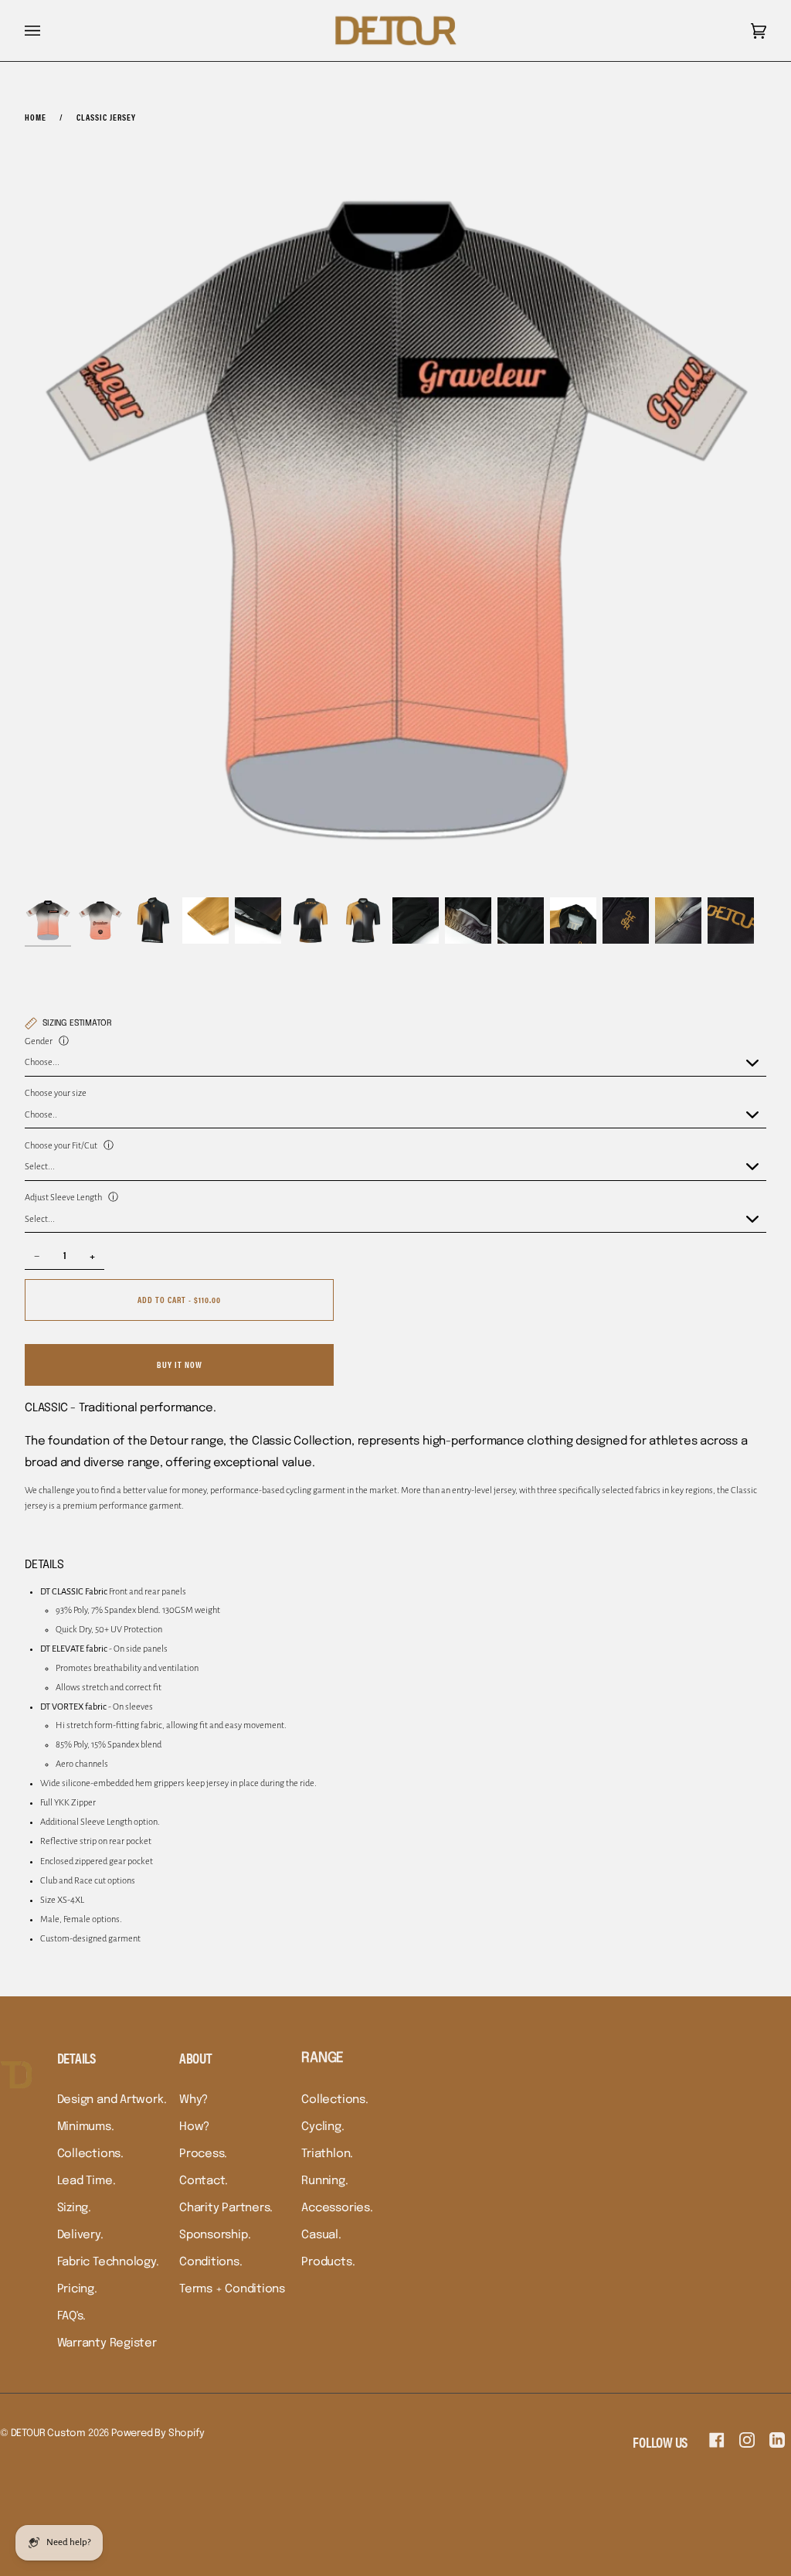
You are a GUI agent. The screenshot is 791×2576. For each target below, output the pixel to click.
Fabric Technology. (108, 2262)
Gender (39, 1041)
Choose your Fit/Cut (61, 1146)
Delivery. (80, 2235)
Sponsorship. (215, 2235)
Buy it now (180, 1365)
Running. (324, 2181)
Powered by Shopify (158, 2433)
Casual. (321, 2235)
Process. (203, 2154)
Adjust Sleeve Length (63, 1198)
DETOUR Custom (48, 2433)
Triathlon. (327, 2154)
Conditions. (211, 2262)
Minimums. (86, 2127)
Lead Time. (87, 2181)
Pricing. (77, 2289)
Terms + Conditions (232, 2289)
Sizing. (74, 2208)
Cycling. (323, 2127)
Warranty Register (107, 2343)
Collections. (90, 2154)
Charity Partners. (226, 2208)
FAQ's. (72, 2316)
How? (194, 2127)
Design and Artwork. (112, 2100)
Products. (328, 2262)
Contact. (204, 2181)
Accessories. (337, 2208)
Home (36, 117)
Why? (194, 2100)
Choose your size (56, 1093)
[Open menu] (48, 31)
